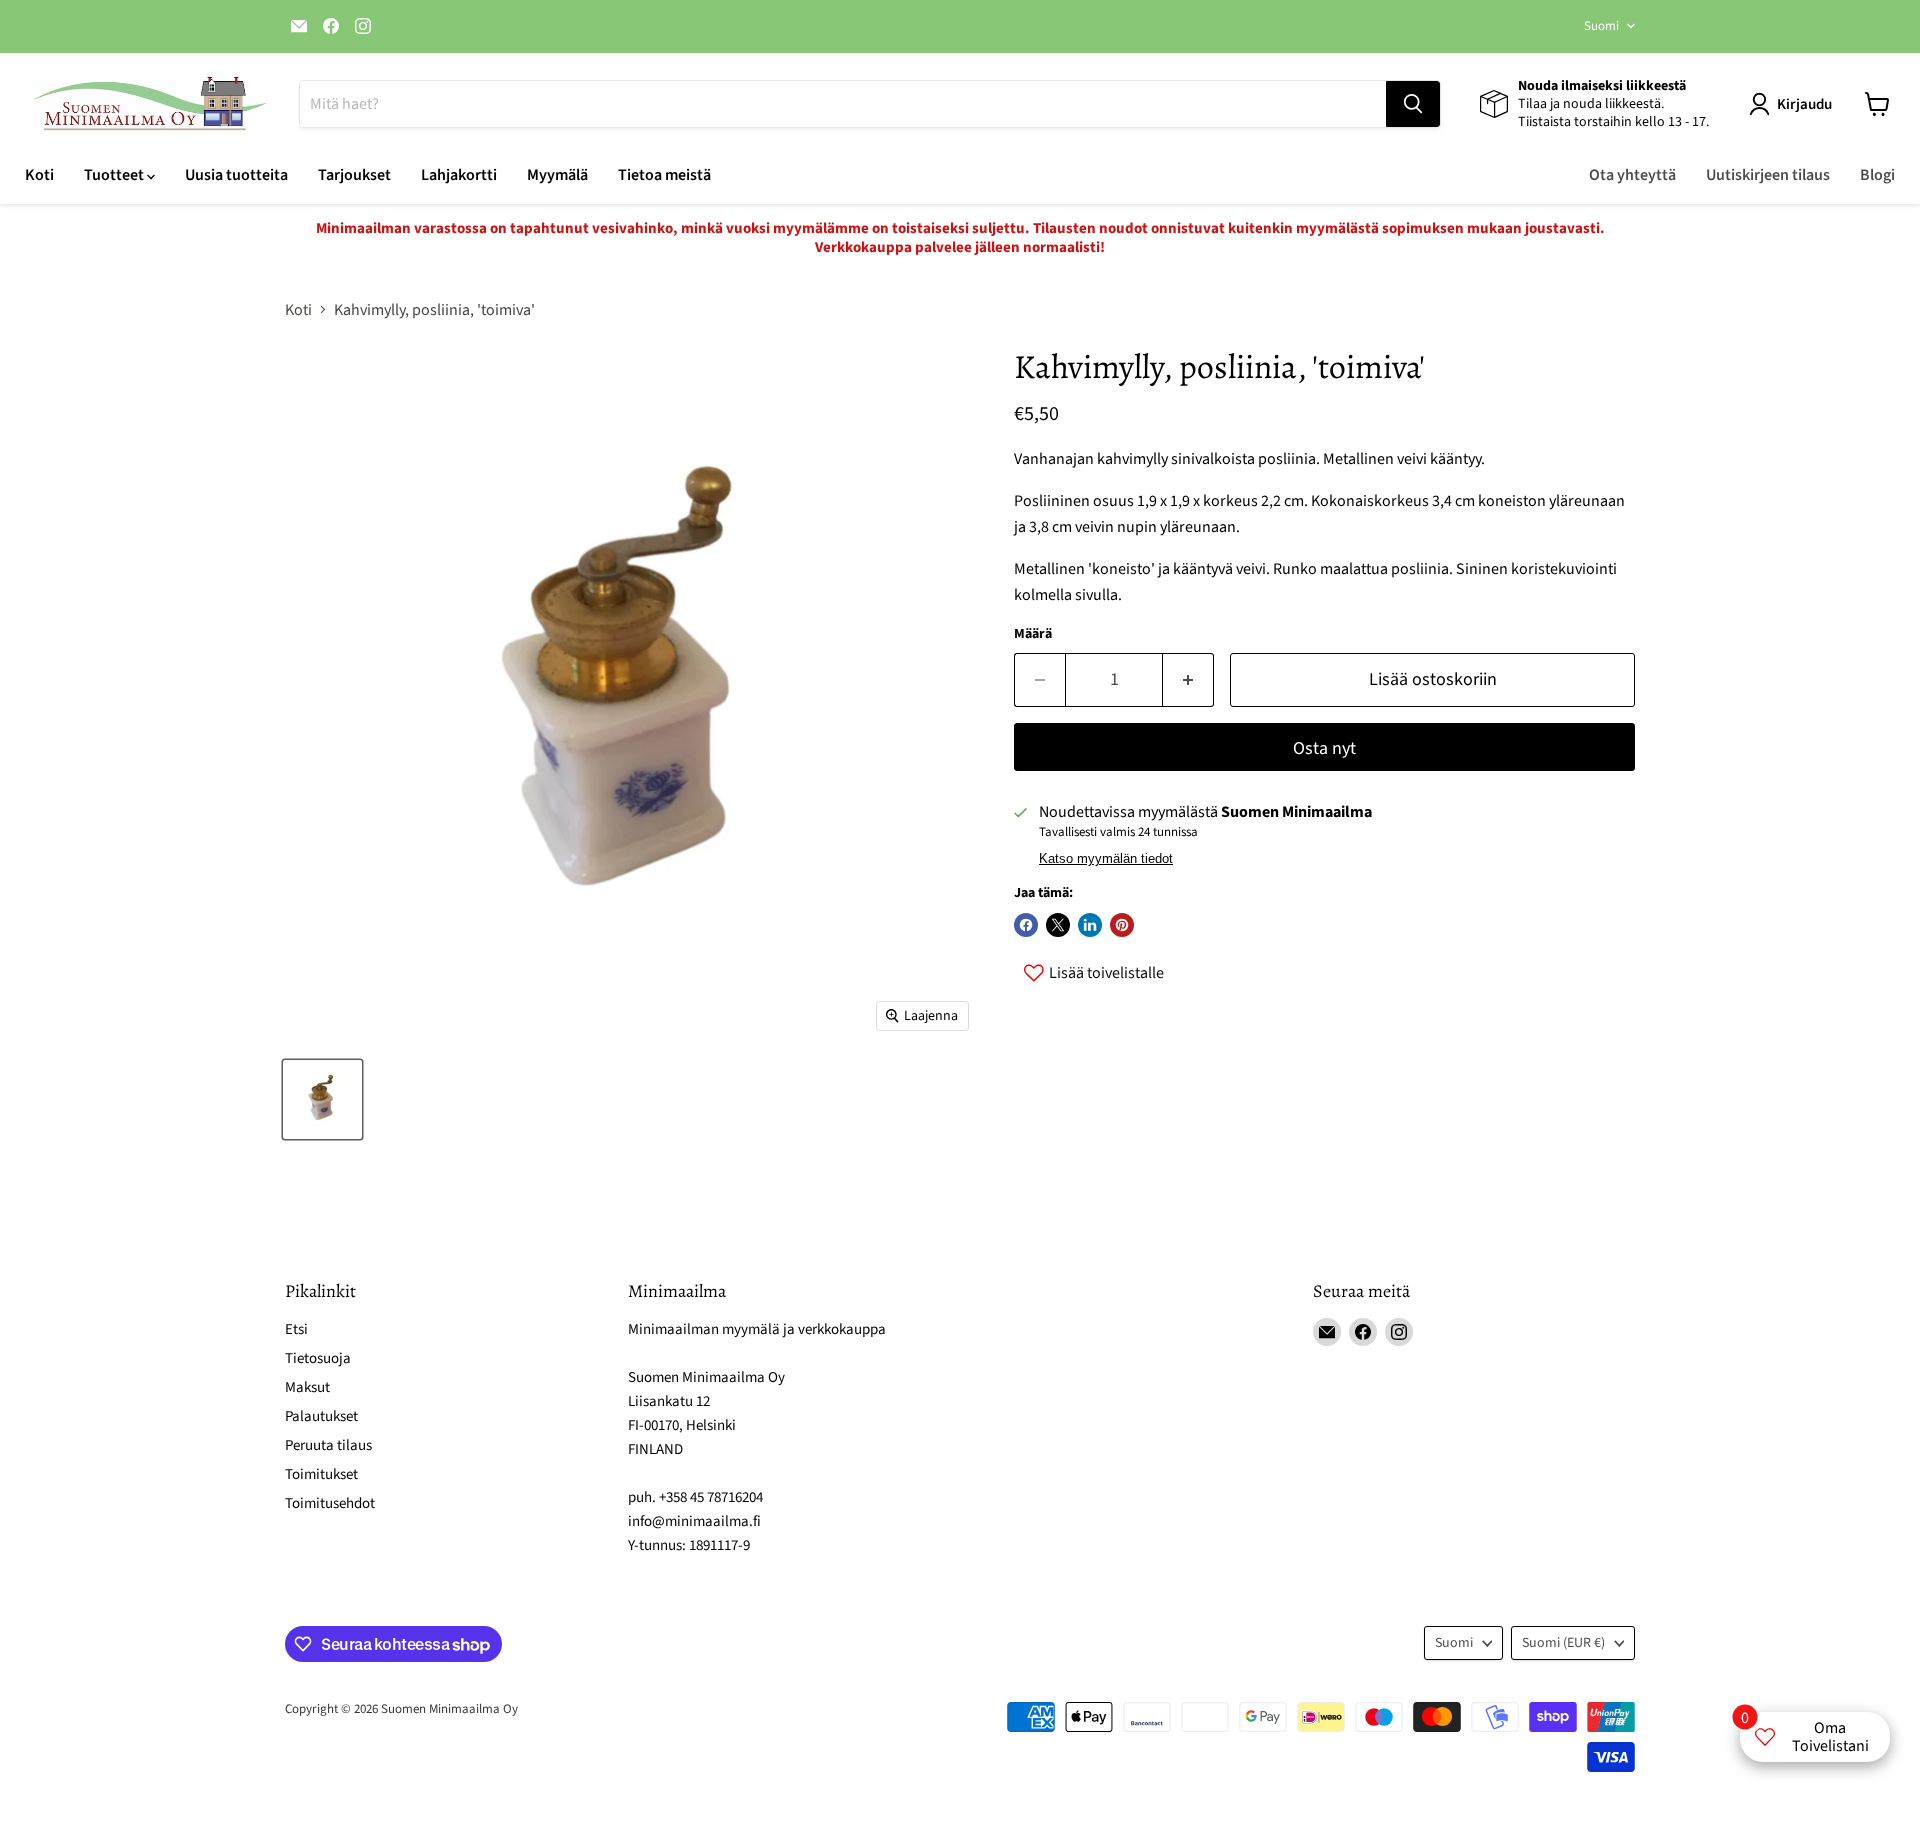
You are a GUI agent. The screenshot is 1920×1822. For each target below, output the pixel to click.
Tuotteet (115, 175)
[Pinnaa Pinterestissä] (1122, 925)
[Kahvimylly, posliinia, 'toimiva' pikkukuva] (322, 1099)
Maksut (307, 1387)
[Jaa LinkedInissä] (1090, 925)
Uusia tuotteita (236, 175)
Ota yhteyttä (1632, 175)
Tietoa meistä (664, 175)
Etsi (296, 1329)
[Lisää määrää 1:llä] (1188, 680)
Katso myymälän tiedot (1106, 859)
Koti (39, 175)
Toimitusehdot (330, 1503)
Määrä (1033, 634)
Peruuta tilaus (328, 1445)
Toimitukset (321, 1474)
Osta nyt (1324, 748)
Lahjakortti (459, 175)
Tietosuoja (318, 1358)
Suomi (1601, 26)
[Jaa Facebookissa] (1026, 925)
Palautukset (321, 1416)
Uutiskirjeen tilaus (1768, 175)
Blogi (1877, 175)
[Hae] (1413, 104)
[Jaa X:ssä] (1058, 925)
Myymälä (557, 175)
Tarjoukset (354, 175)
